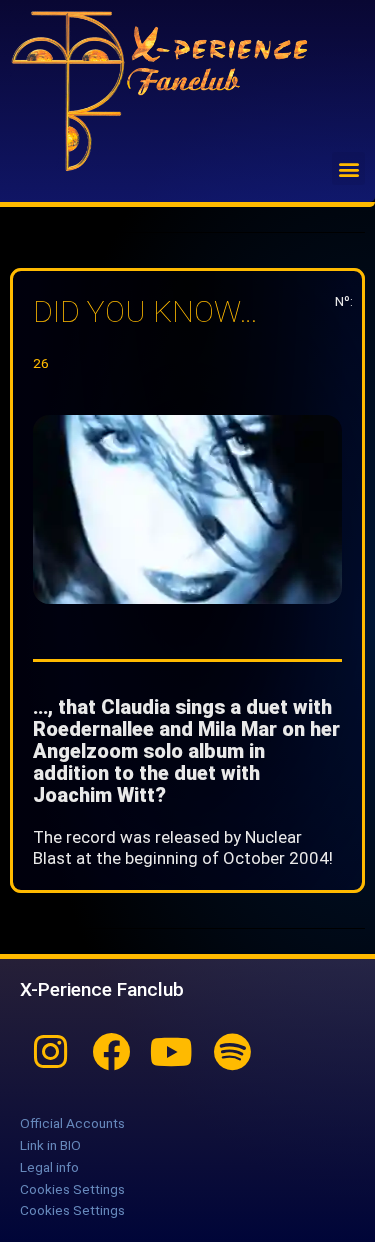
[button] (348, 168)
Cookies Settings (72, 1189)
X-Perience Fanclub (102, 989)
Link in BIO (50, 1145)
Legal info (49, 1167)
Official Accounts (72, 1123)
